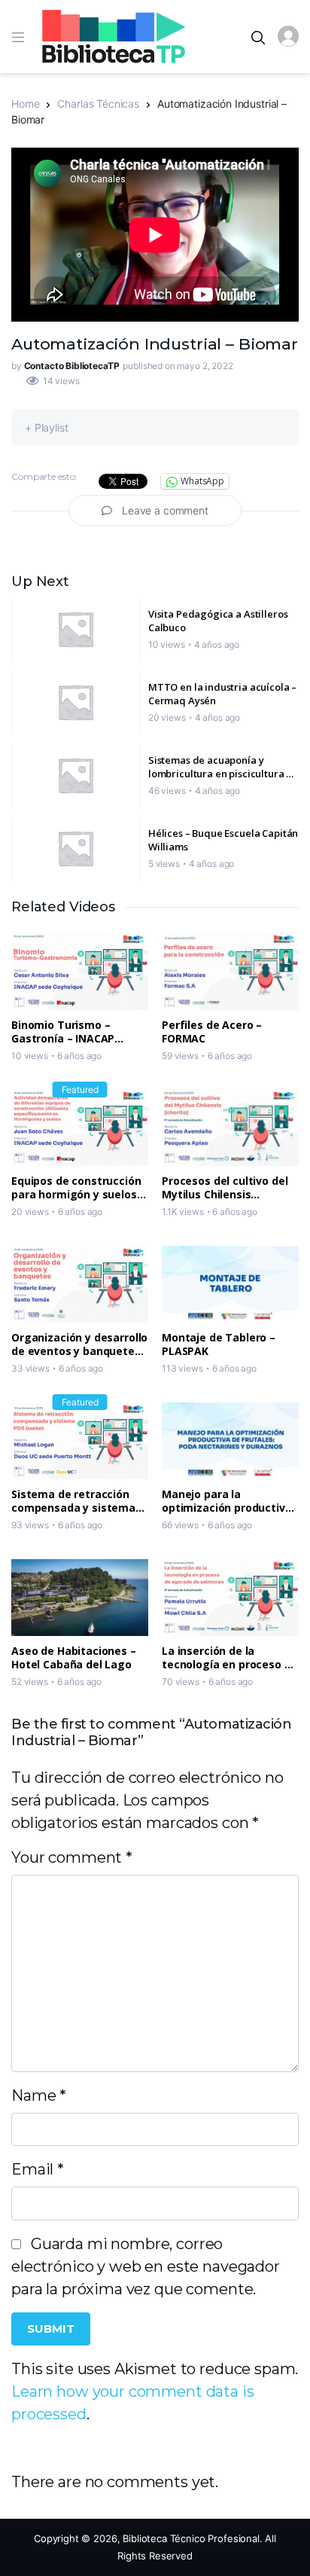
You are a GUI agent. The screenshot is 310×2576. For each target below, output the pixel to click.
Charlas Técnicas (98, 104)
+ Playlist (47, 427)
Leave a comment (165, 510)
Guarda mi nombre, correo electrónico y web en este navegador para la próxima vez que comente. (146, 2266)
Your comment (72, 1857)
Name (39, 2095)
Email (38, 2169)
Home (25, 104)
